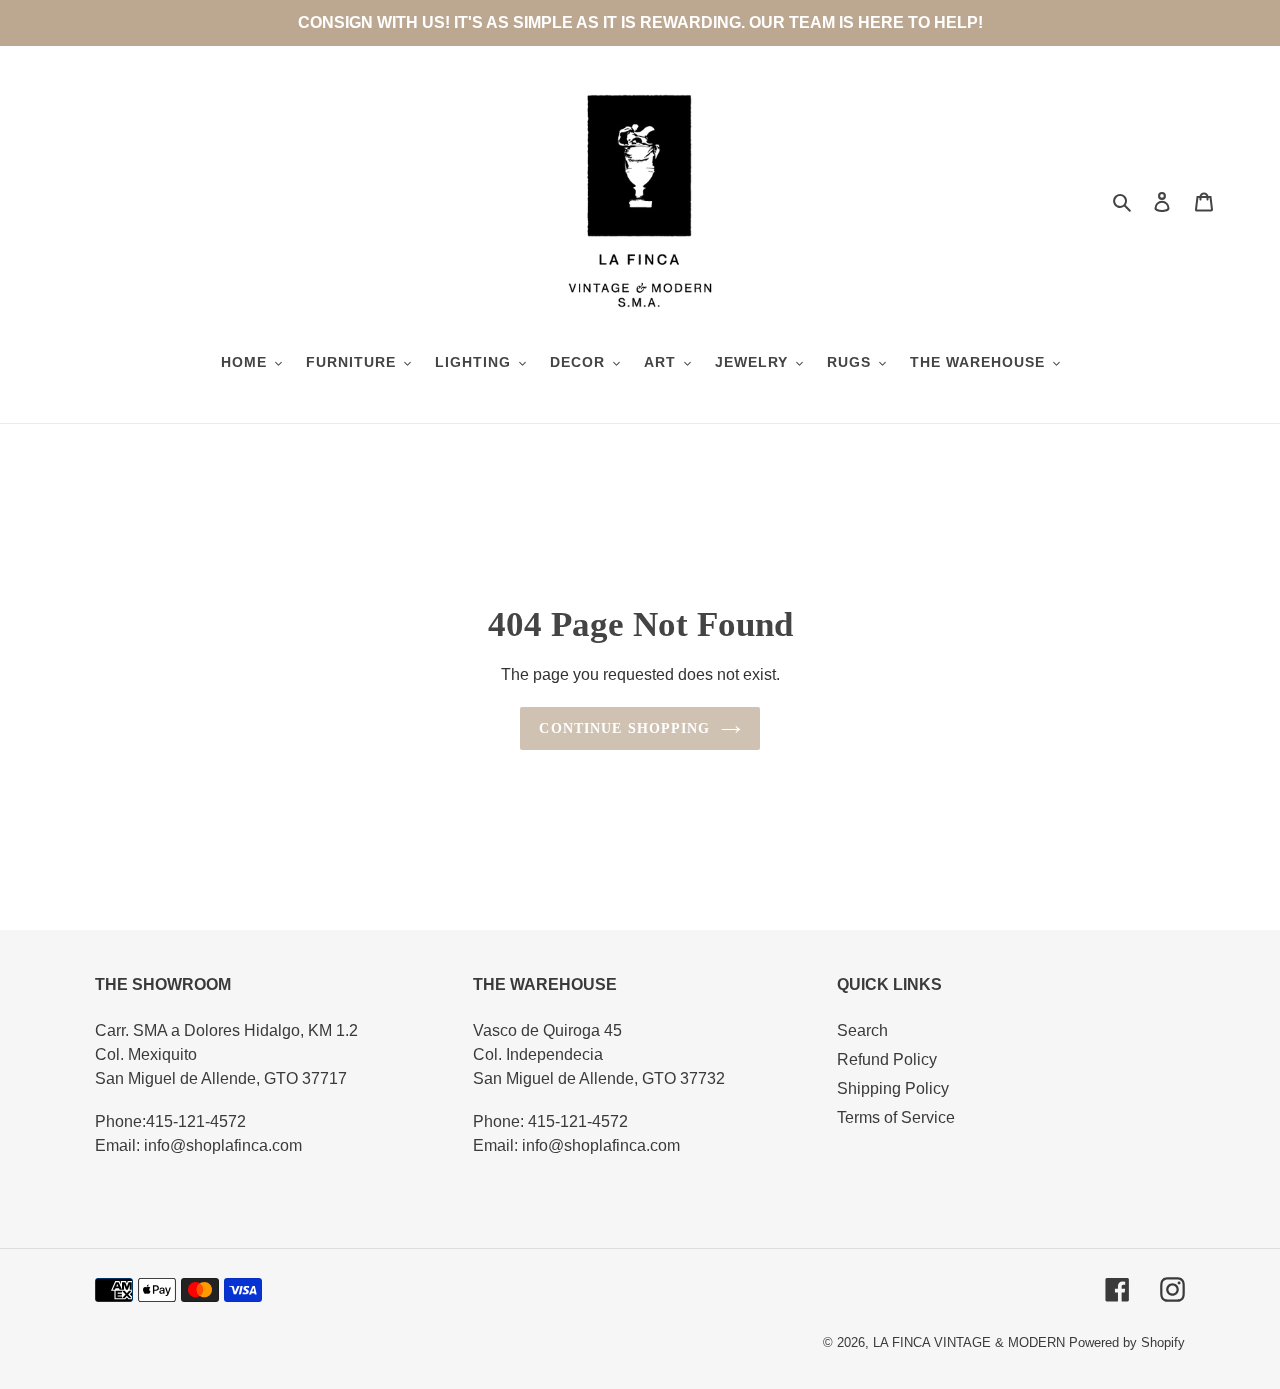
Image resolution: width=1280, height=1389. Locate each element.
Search (862, 1030)
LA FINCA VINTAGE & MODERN (969, 1342)
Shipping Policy (893, 1088)
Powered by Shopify (1127, 1342)
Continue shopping (624, 728)
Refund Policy (887, 1059)
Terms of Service (896, 1117)
